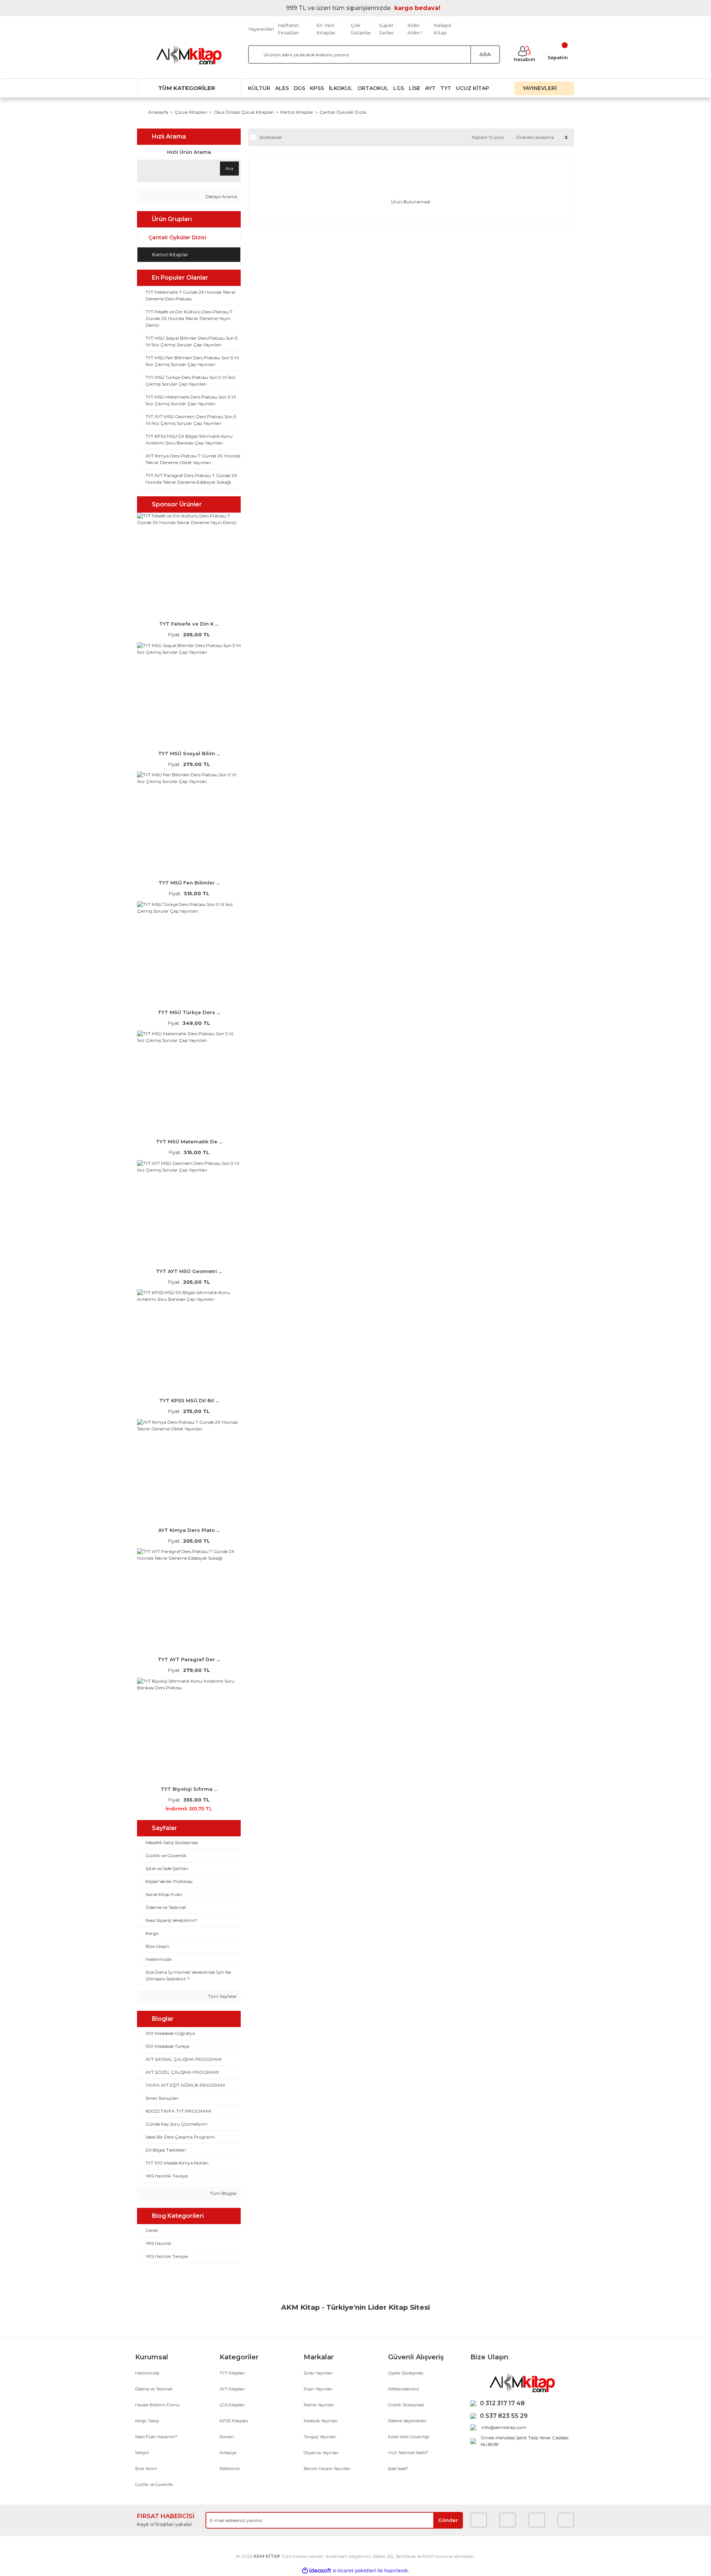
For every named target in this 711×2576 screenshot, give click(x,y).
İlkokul (341, 88)
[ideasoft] (317, 2571)
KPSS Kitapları (234, 2421)
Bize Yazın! (146, 2469)
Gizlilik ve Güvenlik (154, 2485)
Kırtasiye (228, 2453)
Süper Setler (386, 29)
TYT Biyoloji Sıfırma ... (189, 1789)
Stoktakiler (271, 137)
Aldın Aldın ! (415, 29)
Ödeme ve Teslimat (154, 2389)
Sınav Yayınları (318, 2373)
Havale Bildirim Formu (157, 2405)
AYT (430, 88)
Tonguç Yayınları (320, 2437)
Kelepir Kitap (443, 29)
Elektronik (230, 2469)
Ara (229, 168)
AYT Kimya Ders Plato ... (189, 1530)
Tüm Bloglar (223, 2193)
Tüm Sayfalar (222, 1996)
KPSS (317, 88)
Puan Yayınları (318, 2389)
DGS (299, 88)
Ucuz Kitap (473, 88)
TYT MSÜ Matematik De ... (189, 1142)
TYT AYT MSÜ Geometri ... (189, 1271)
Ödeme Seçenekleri (407, 2421)
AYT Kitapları (232, 2389)
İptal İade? (398, 2469)
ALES (282, 88)
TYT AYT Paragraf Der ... (189, 1659)
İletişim (142, 2453)
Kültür (259, 88)
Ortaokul (373, 88)
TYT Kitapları (232, 2373)
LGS (399, 88)
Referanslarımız (403, 2389)
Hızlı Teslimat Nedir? (408, 2453)
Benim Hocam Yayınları (327, 2469)
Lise (415, 88)
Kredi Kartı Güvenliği (409, 2437)
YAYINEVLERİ (540, 88)
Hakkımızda (147, 2373)
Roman (227, 2437)
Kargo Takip (147, 2421)
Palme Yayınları (319, 2405)
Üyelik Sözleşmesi (406, 2373)
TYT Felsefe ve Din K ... (189, 624)
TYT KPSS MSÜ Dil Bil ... (189, 1400)
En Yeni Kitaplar (326, 29)
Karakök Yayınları (321, 2421)
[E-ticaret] (355, 2571)
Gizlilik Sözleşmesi (406, 2405)
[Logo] (189, 55)
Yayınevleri (261, 29)
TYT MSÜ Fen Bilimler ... (189, 883)
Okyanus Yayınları (321, 2453)
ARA (485, 54)
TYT (446, 88)
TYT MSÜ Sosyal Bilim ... (189, 753)
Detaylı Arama (221, 196)
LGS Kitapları (232, 2405)
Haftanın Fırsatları (288, 29)
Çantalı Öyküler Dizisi (343, 112)
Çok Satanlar (361, 29)
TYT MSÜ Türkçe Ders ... (189, 1012)
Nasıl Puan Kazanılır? (156, 2437)
